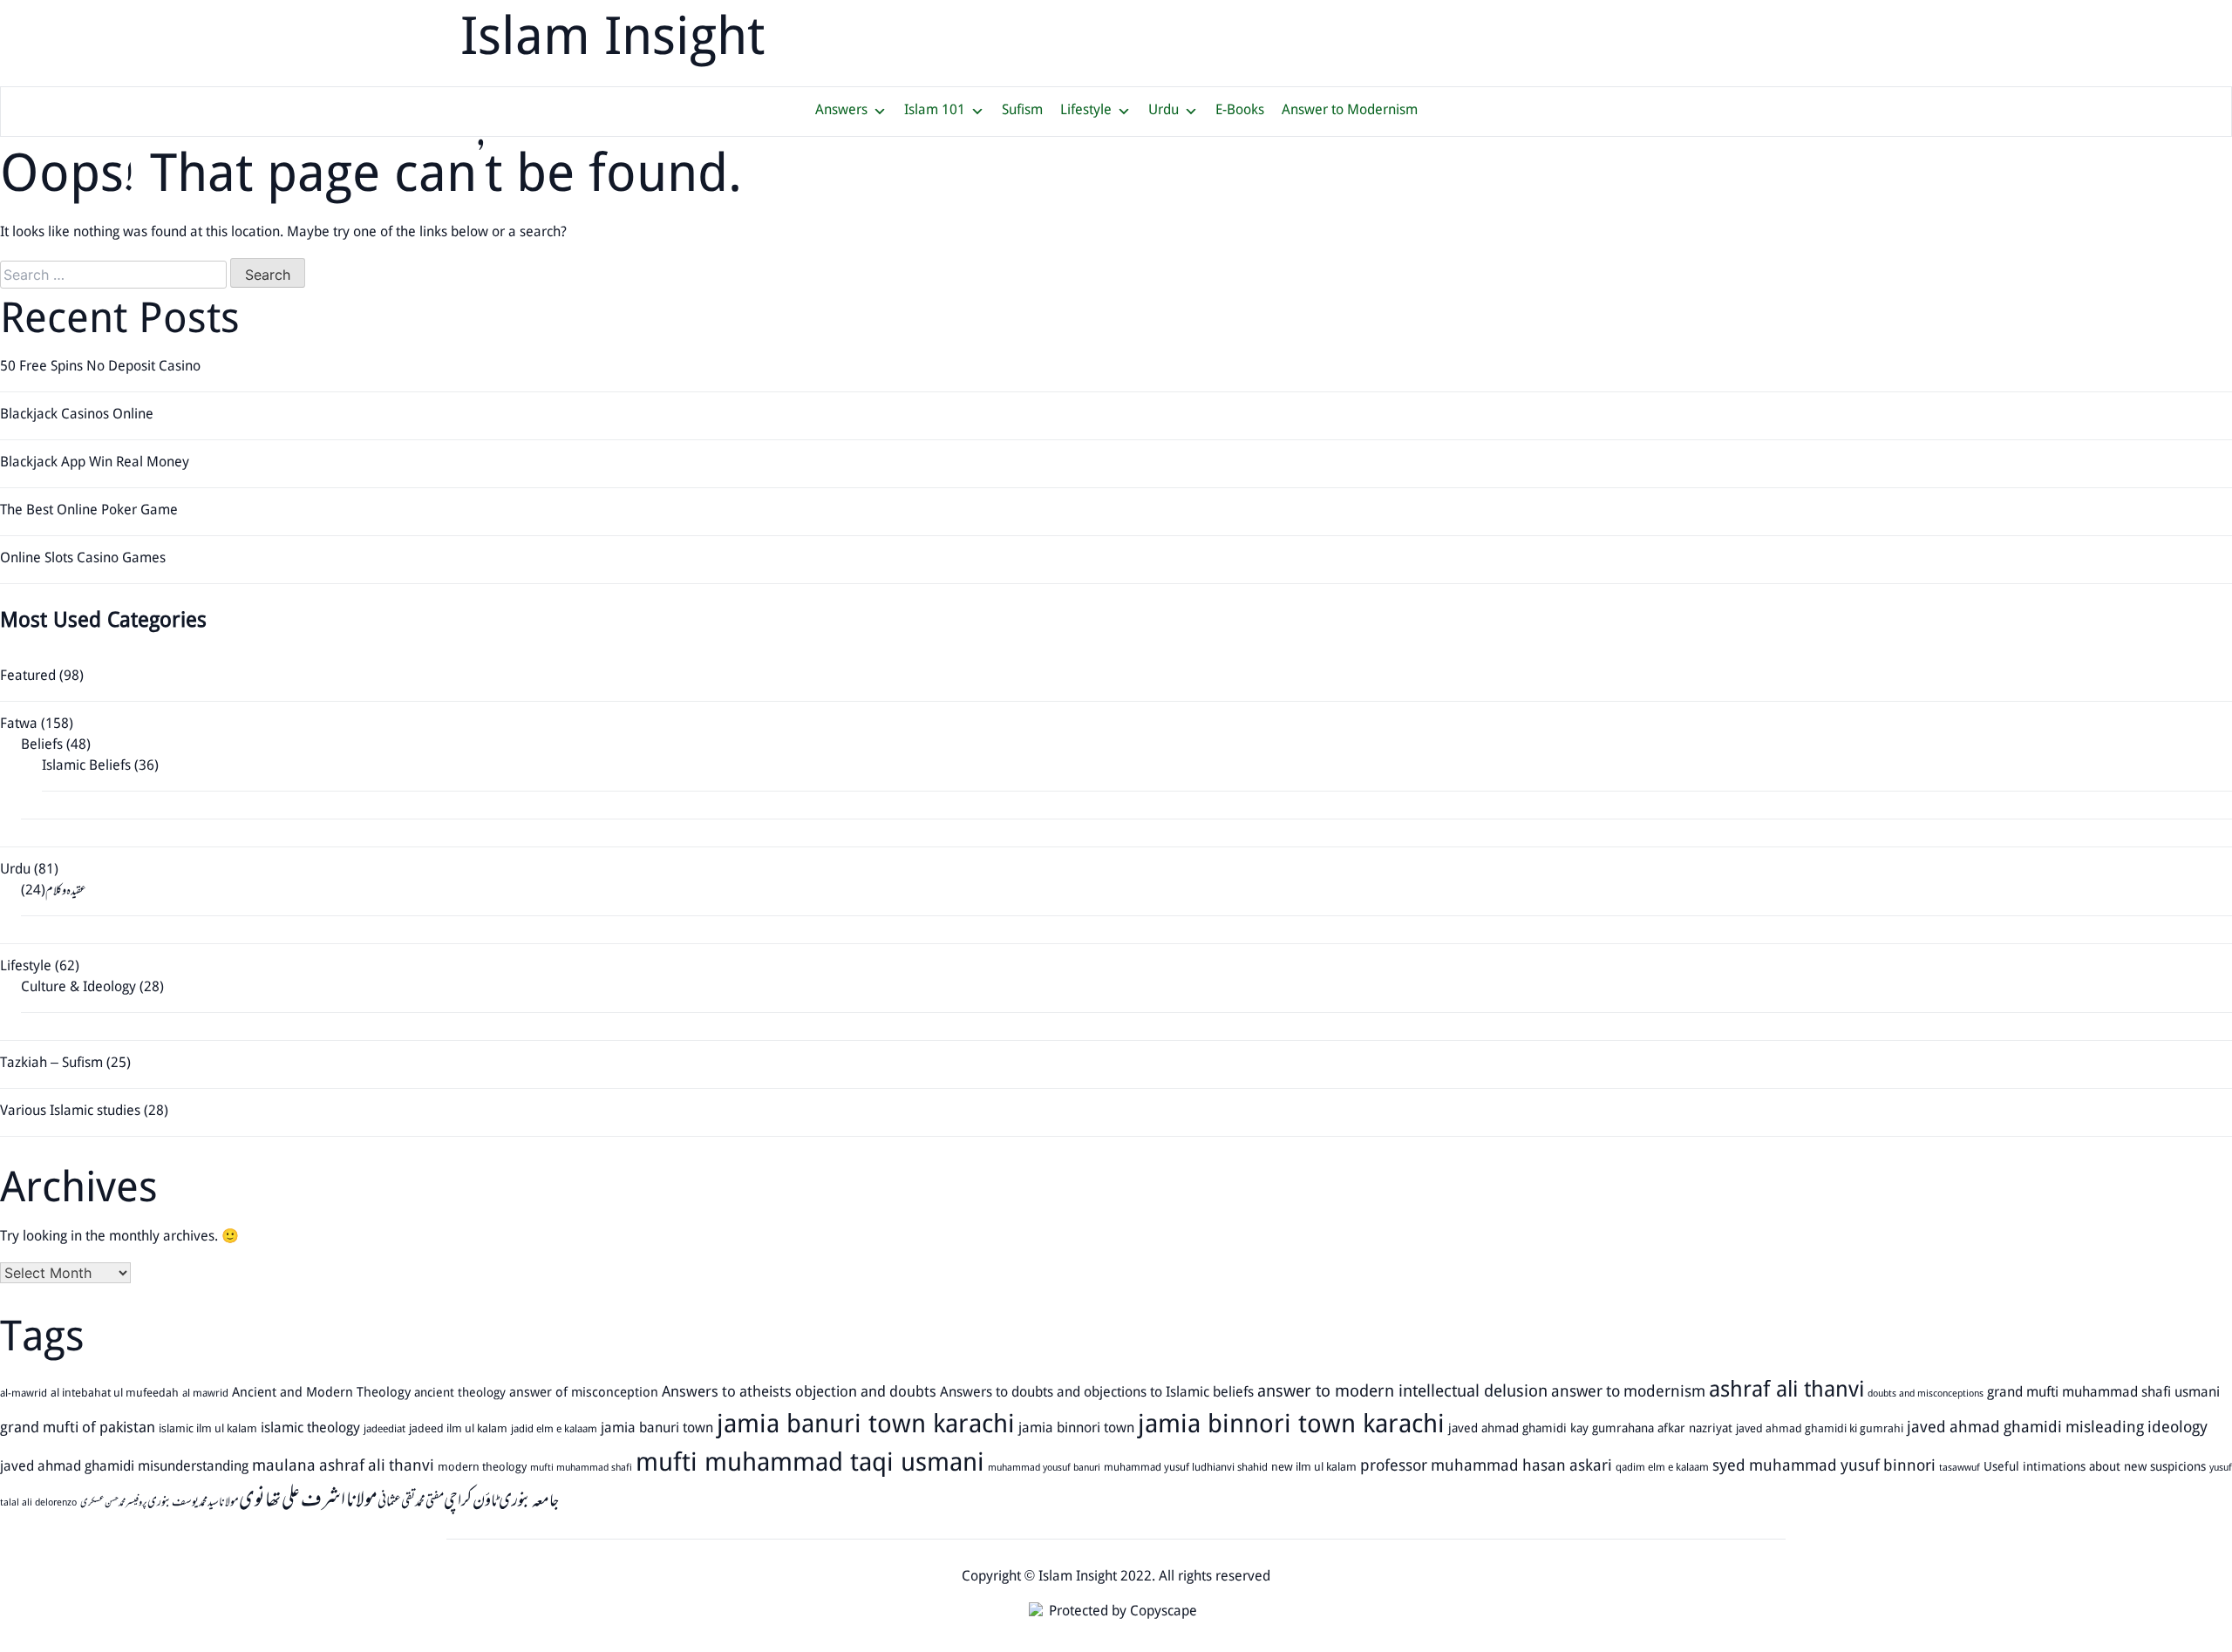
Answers (841, 111)
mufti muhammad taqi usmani (810, 1465)
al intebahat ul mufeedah (115, 1394)
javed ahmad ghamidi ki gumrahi (1820, 1430)
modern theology (482, 1468)
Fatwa (19, 725)
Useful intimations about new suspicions (2095, 1468)
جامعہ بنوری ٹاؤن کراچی (501, 1501)
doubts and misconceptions (1926, 1395)
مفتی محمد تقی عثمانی (411, 1502)
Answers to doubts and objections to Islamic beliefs (1097, 1394)
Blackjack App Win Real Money (95, 463)
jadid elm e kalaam (554, 1430)
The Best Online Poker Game (89, 511)
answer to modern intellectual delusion (1402, 1393)
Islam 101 (935, 111)
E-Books (1240, 111)
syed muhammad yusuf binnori (1824, 1467)
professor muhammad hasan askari (1486, 1467)
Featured (28, 677)
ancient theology (460, 1394)
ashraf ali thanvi (1786, 1392)
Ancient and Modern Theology (321, 1394)
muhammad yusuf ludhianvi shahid (1186, 1468)
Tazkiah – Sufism (51, 1064)
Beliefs (42, 746)
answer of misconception (584, 1394)
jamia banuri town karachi (866, 1427)
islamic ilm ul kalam (208, 1430)
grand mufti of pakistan (78, 1429)
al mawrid (205, 1394)
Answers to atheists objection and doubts (799, 1394)
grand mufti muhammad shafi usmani (2103, 1393)
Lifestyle (1086, 111)
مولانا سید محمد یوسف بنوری (193, 1502)
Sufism (1022, 111)
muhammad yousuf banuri (1044, 1469)
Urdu (1164, 111)
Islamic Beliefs (86, 767)
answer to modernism (1628, 1393)
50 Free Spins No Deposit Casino (100, 367)
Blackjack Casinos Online (77, 415)
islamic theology (310, 1429)
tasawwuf (1960, 1469)
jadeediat (384, 1430)
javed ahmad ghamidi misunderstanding (124, 1468)
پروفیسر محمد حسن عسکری (114, 1503)
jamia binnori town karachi (1291, 1427)
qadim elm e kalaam (1662, 1468)
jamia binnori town (1076, 1429)
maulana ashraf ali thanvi (343, 1467)
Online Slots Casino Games (83, 559)
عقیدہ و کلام (66, 891)
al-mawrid (24, 1394)
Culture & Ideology (78, 988)
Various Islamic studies (70, 1112)
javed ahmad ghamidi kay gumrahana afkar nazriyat (1590, 1429)
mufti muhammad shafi (581, 1469)
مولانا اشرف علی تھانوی (308, 1501)
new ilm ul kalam (1314, 1468)
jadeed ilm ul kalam (458, 1430)
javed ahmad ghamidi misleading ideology (2057, 1429)
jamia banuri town (657, 1429)
